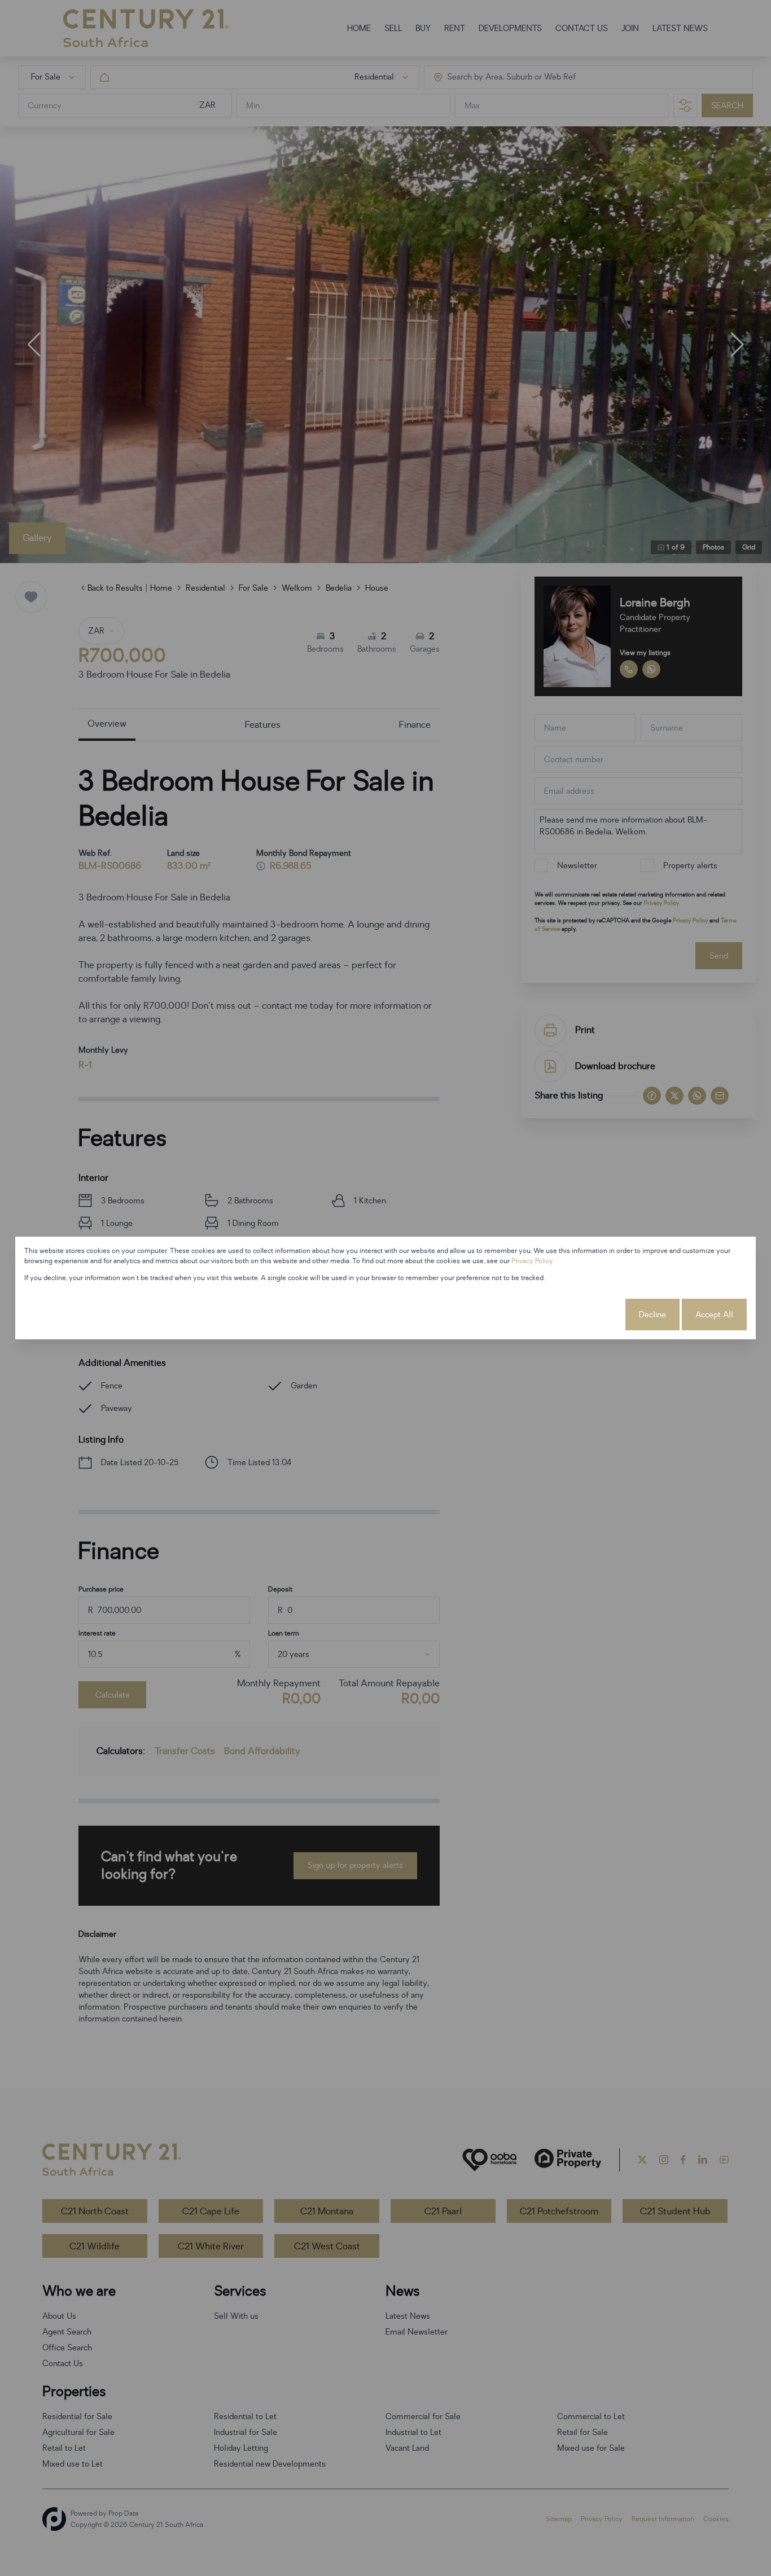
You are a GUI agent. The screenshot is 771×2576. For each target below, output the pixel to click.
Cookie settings (581, 1315)
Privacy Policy (532, 1261)
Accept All (714, 1315)
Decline (652, 1315)
